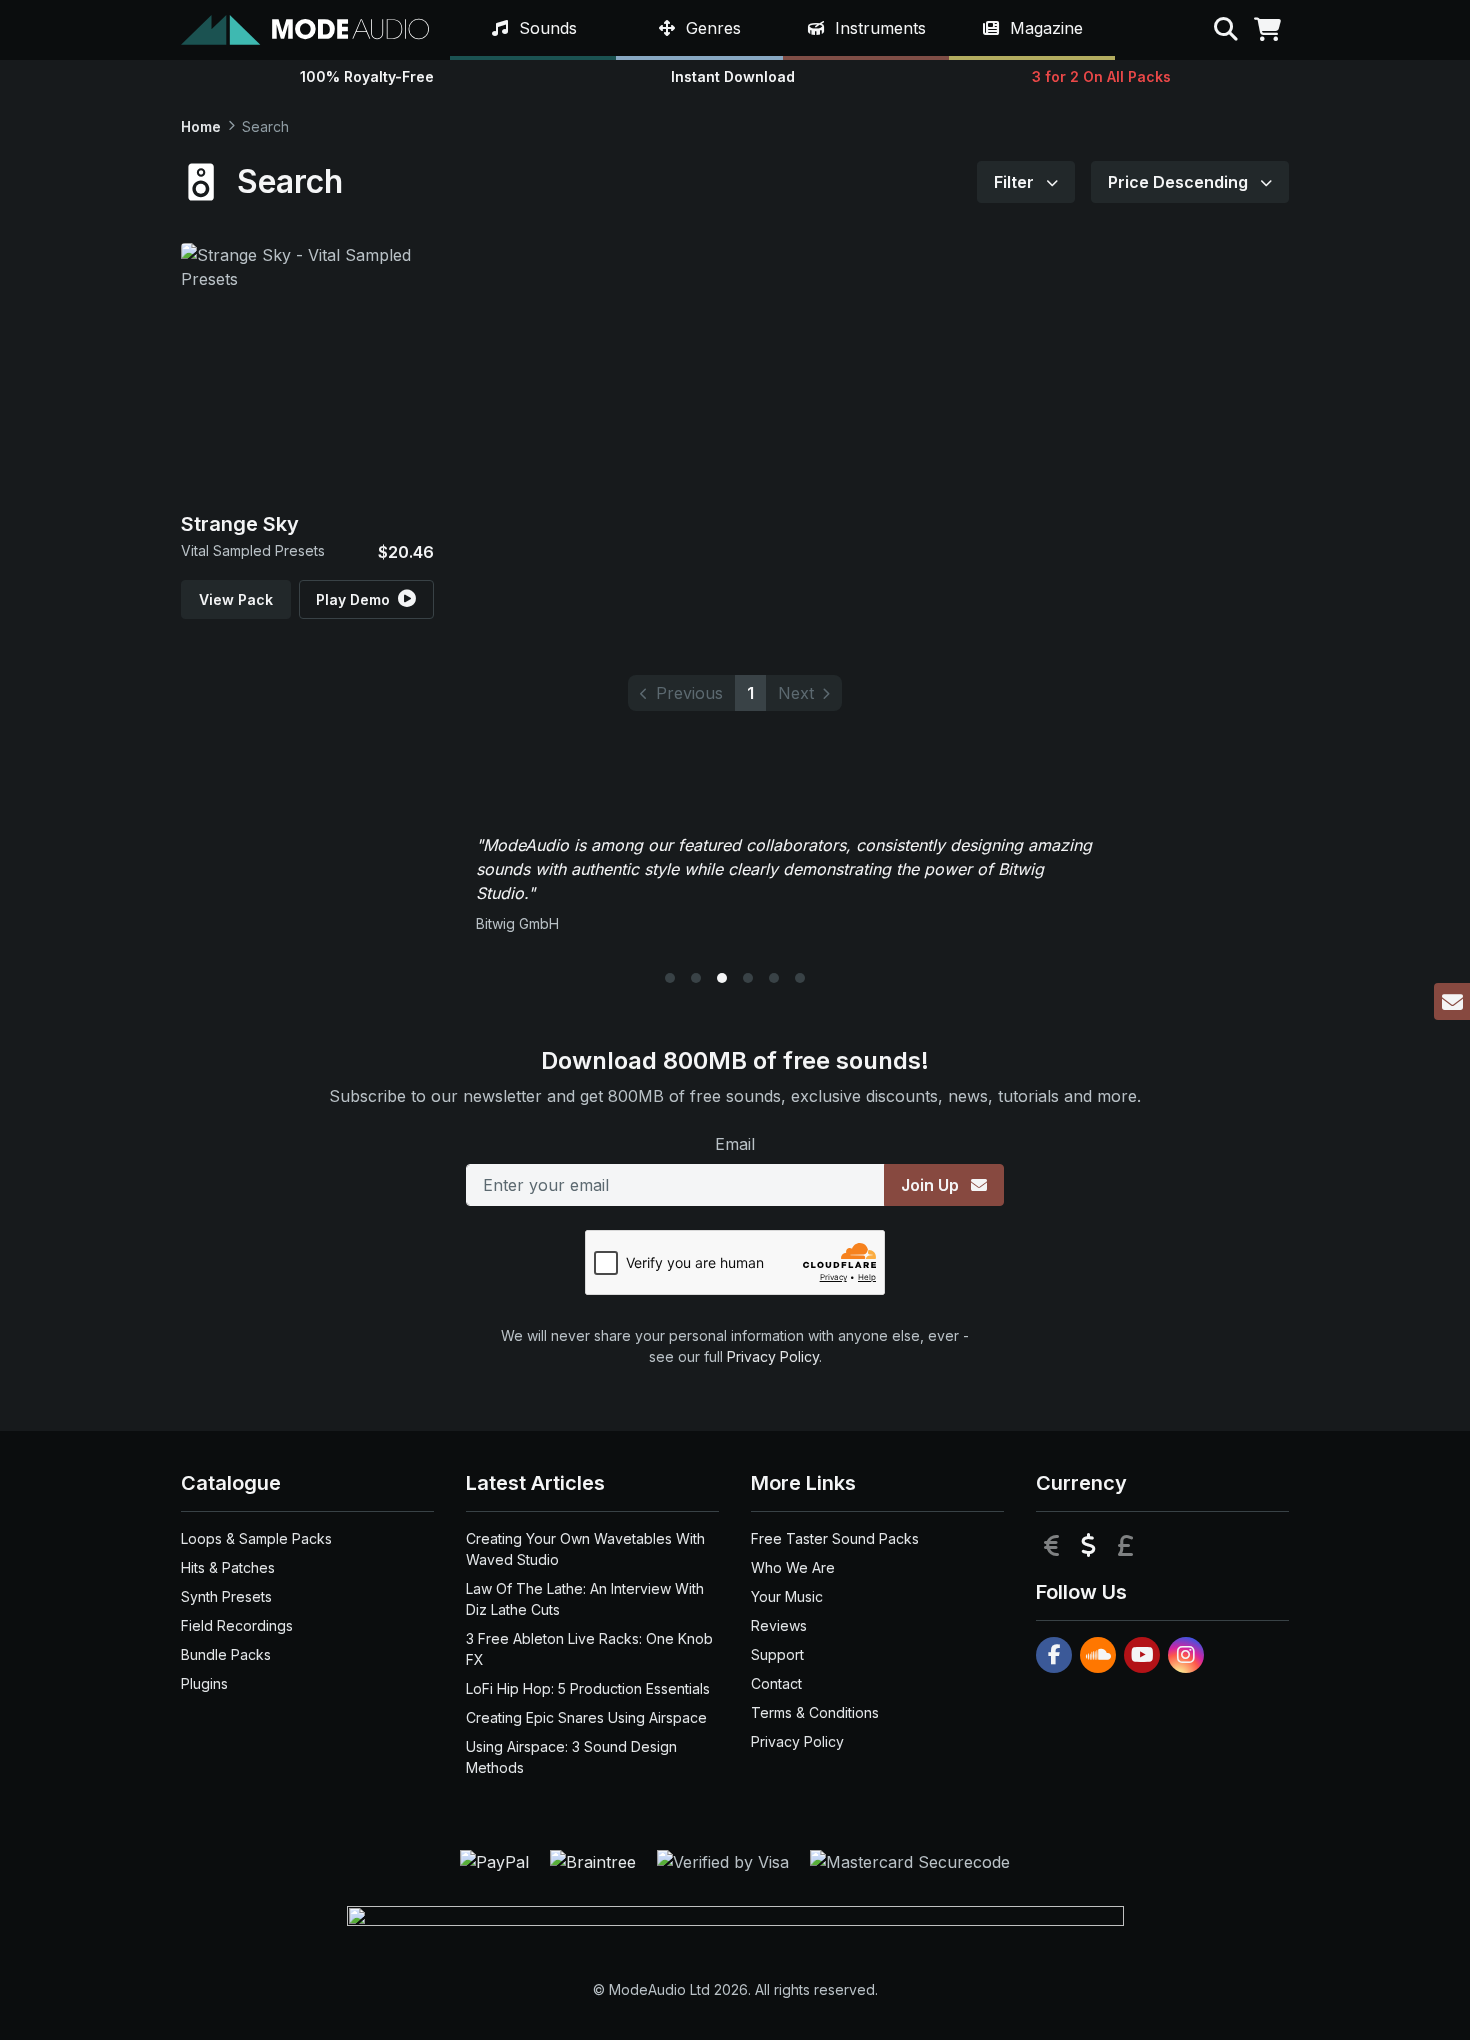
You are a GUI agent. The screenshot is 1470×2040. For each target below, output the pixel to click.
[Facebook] (1054, 1655)
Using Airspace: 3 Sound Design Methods (571, 1757)
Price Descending (1180, 182)
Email (735, 1144)
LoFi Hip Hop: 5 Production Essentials (588, 1688)
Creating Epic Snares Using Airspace (586, 1717)
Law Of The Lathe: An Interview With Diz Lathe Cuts (585, 1599)
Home (201, 126)
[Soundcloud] (1098, 1655)
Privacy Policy (773, 1356)
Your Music (787, 1596)
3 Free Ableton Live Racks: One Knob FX (589, 1649)
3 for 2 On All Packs (1101, 76)
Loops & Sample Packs (256, 1538)
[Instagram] (1186, 1655)
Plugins (204, 1683)
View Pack (236, 599)
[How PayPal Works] (497, 1860)
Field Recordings (237, 1625)
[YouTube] (1142, 1655)
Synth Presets (226, 1596)
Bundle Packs (226, 1654)
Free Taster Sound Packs (835, 1538)
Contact (776, 1683)
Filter (1016, 182)
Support (777, 1654)
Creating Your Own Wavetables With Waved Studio (585, 1549)
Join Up (932, 1185)
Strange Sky (240, 524)
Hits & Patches (228, 1567)
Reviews (779, 1625)
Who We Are (793, 1567)
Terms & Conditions (815, 1712)
